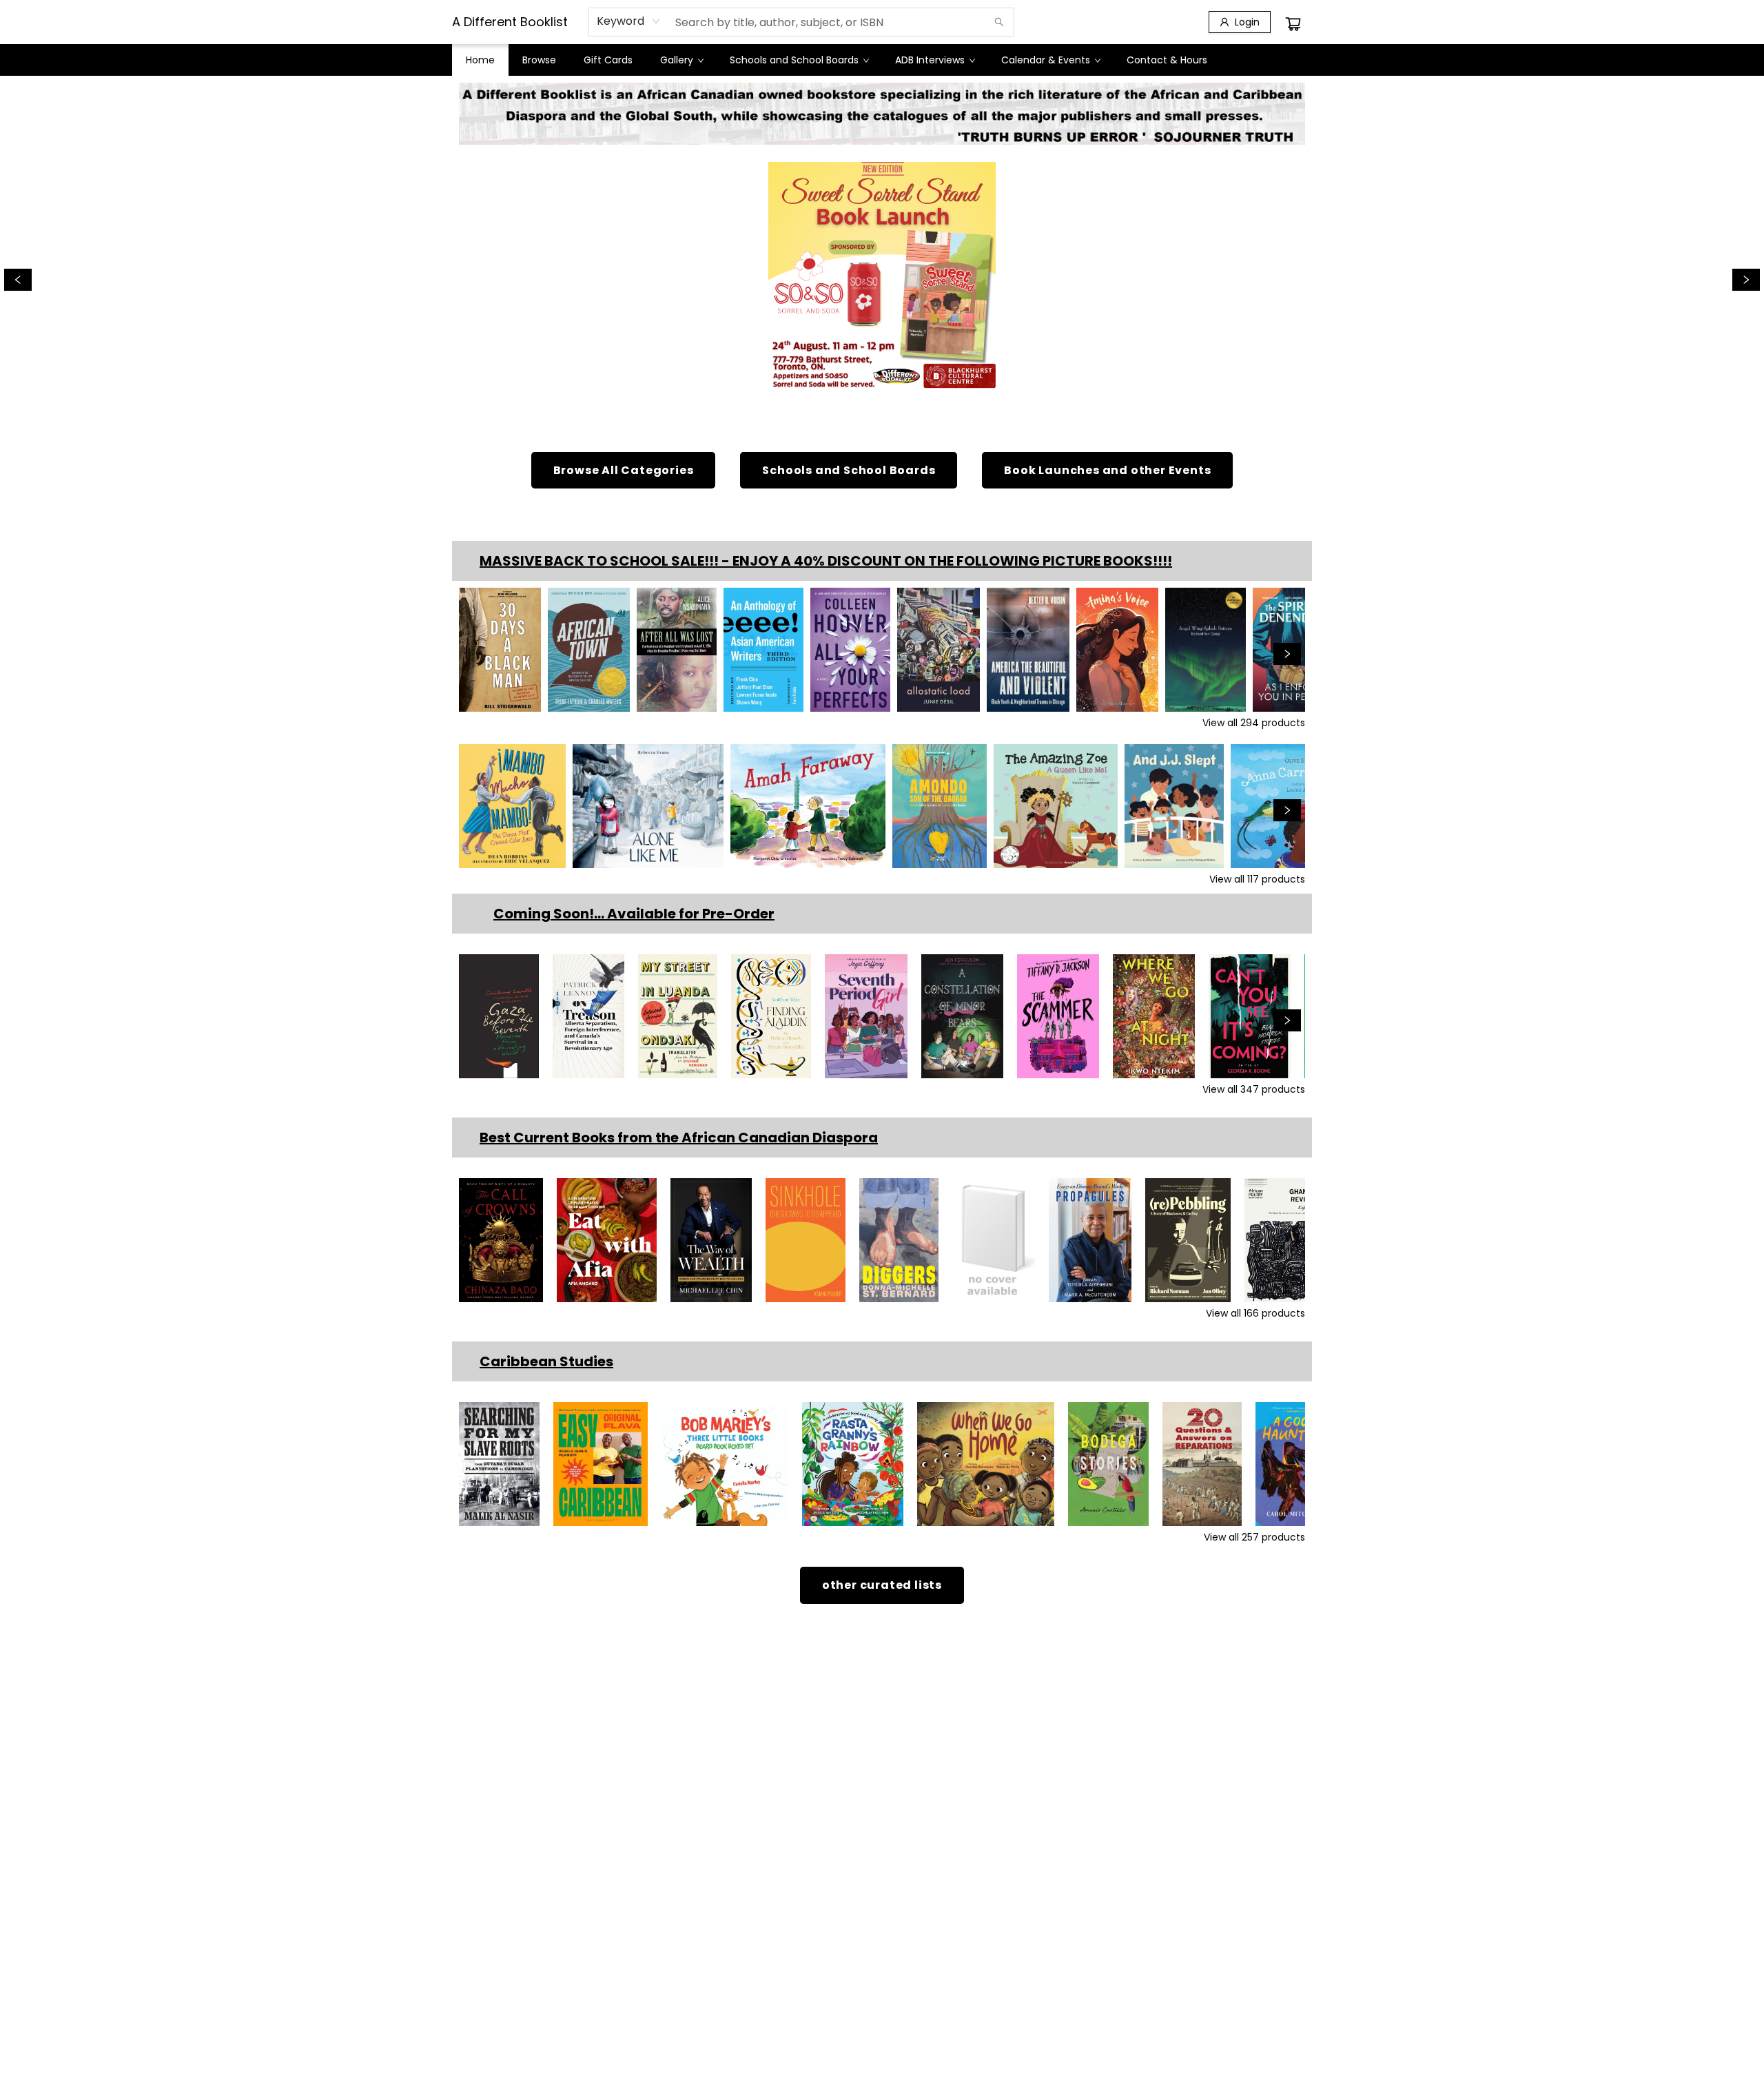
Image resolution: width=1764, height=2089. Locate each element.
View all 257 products (1254, 1537)
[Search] (999, 22)
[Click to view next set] (477, 654)
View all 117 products (1257, 879)
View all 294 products (1254, 723)
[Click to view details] (500, 650)
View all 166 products (1255, 1313)
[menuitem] (480, 60)
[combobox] (629, 21)
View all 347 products (1254, 1089)
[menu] (882, 60)
